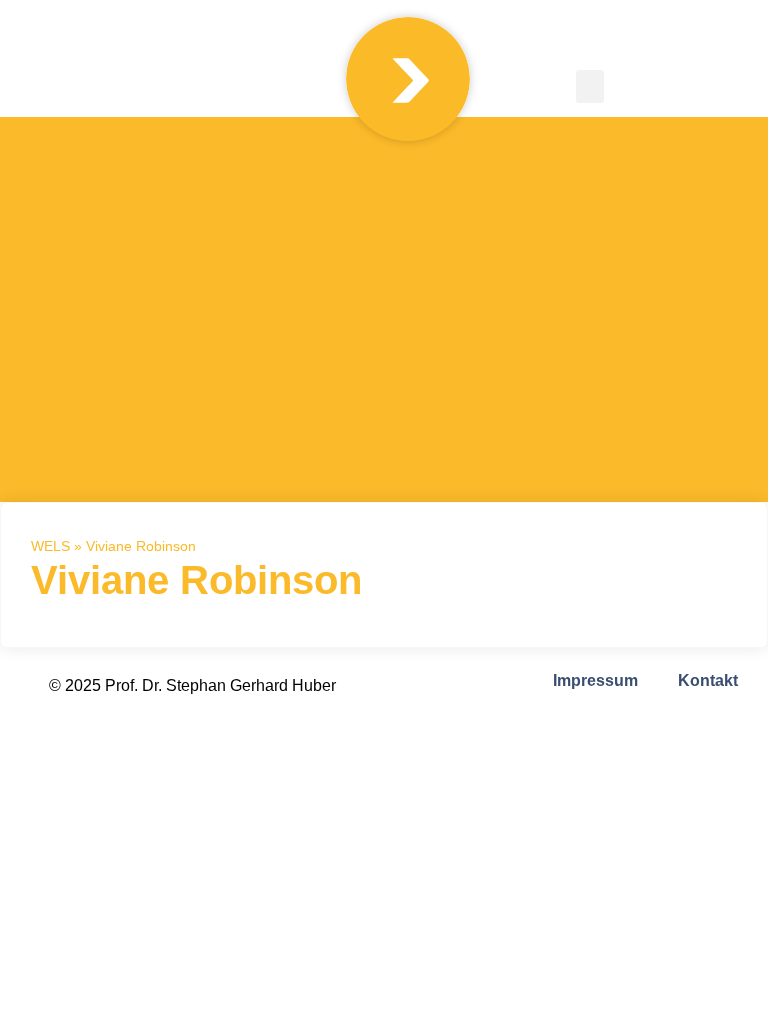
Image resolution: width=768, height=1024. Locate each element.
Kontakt (708, 680)
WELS (50, 546)
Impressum (595, 680)
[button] (590, 86)
